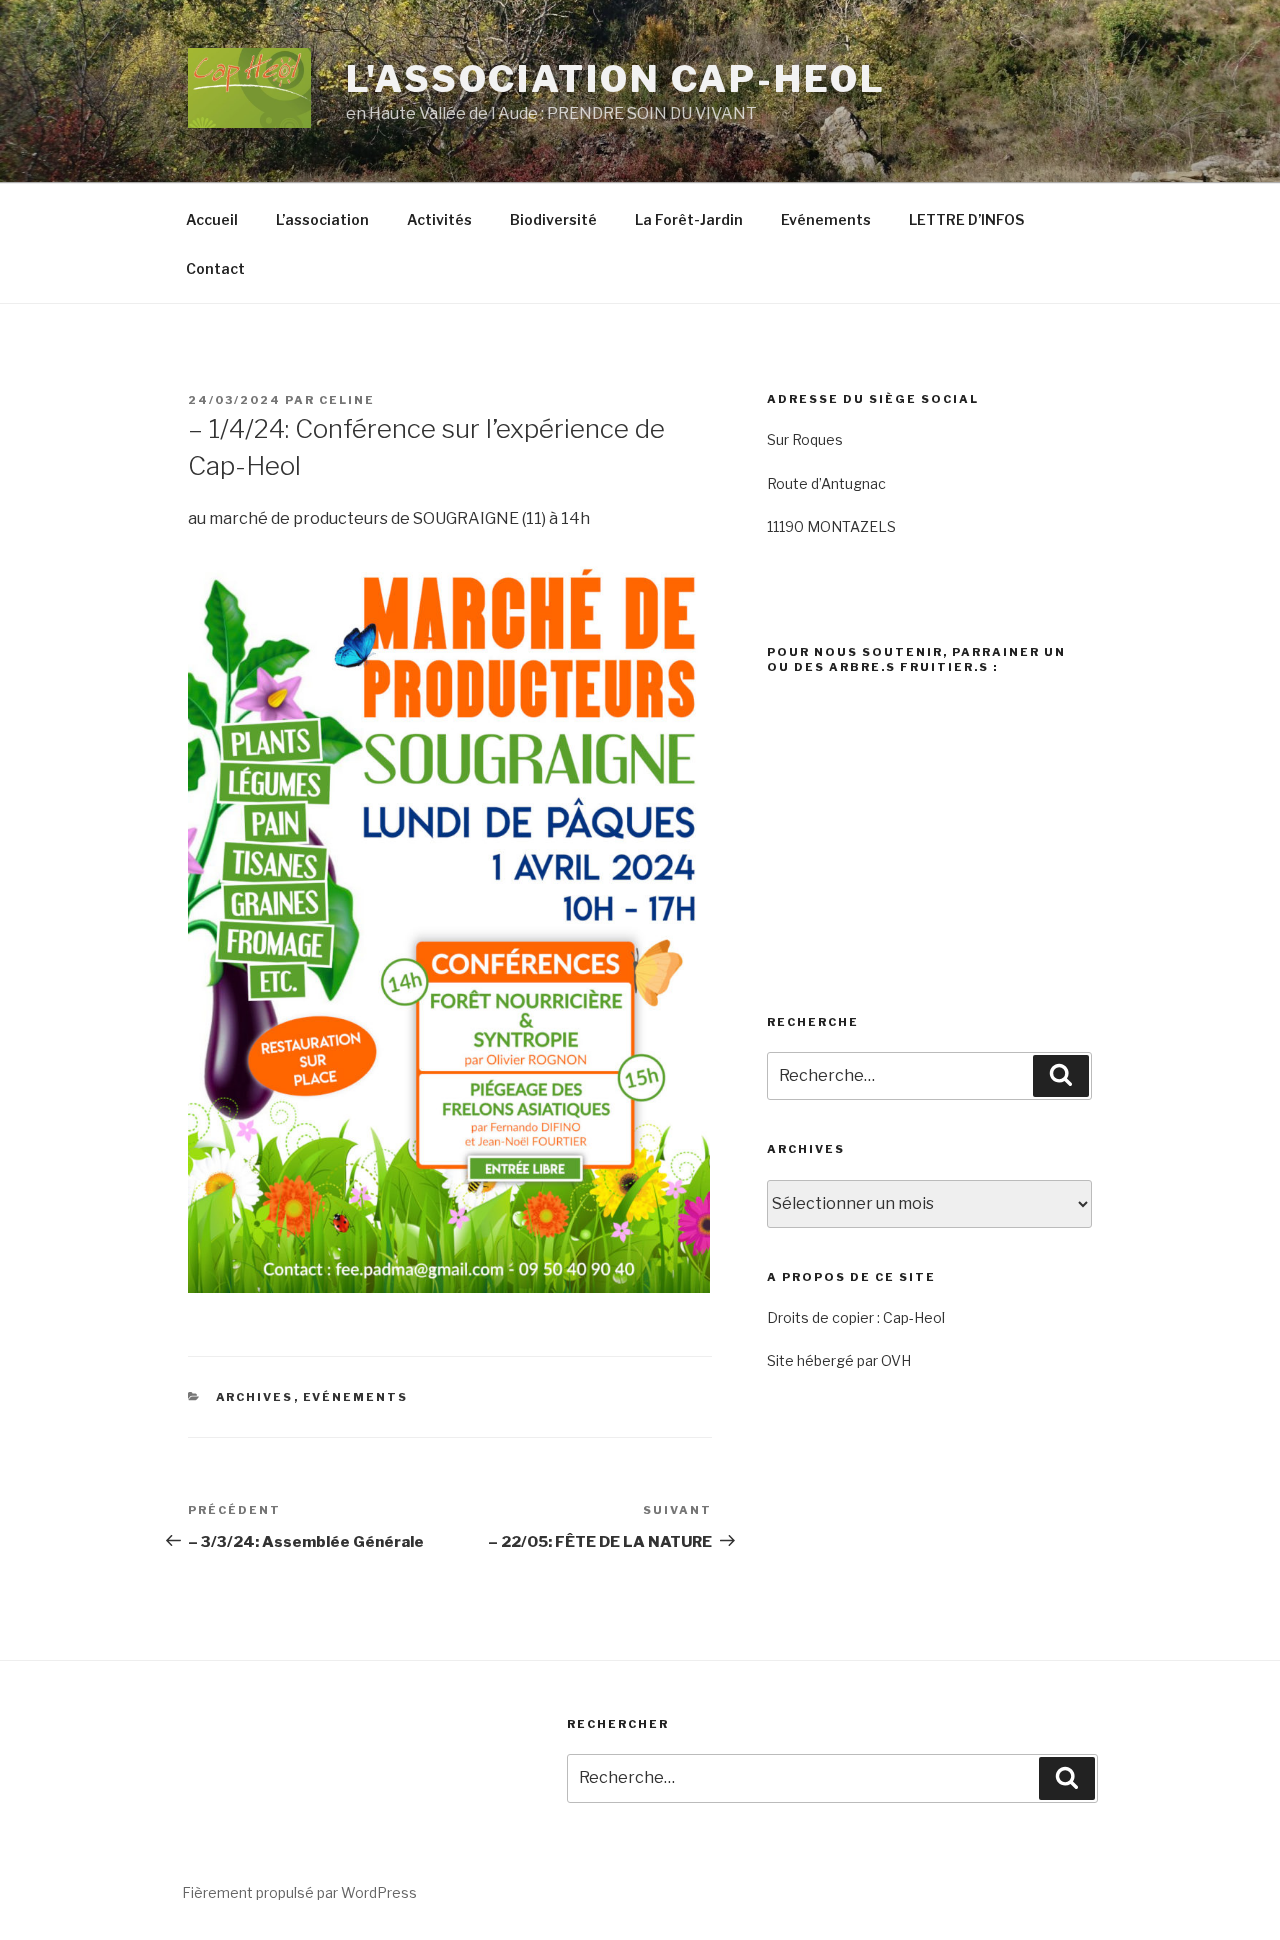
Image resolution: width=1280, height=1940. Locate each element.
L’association (322, 219)
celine (347, 400)
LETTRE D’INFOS (966, 219)
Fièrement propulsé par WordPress (299, 1892)
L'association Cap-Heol (615, 79)
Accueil (212, 219)
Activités (439, 219)
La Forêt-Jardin (689, 219)
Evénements (826, 219)
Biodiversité (553, 219)
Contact (215, 268)
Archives (255, 1397)
